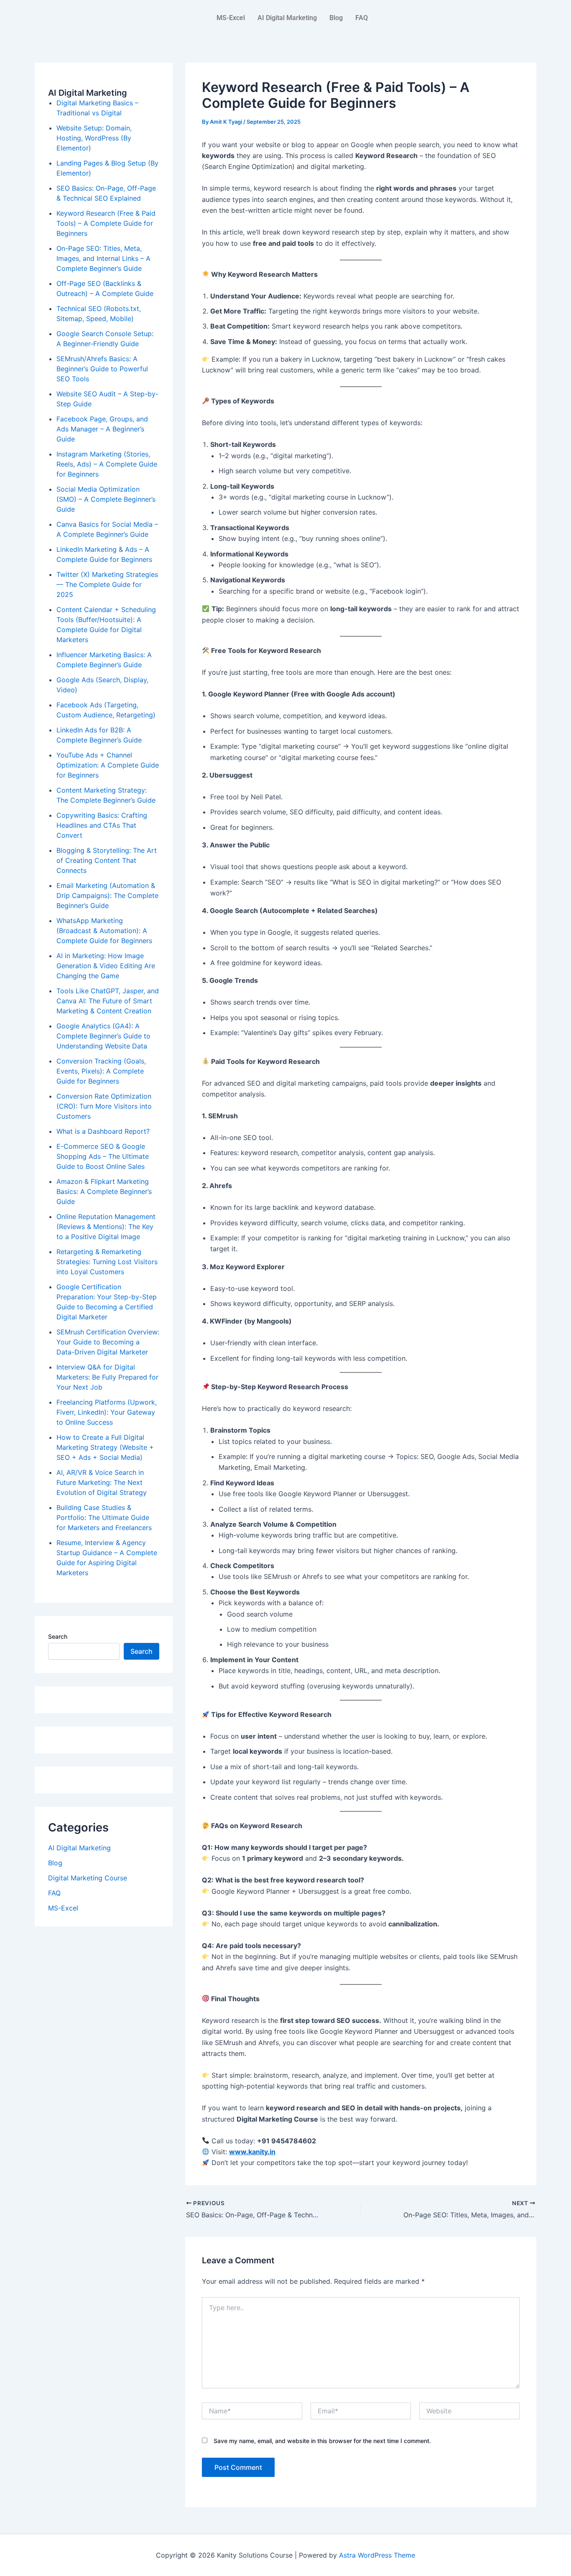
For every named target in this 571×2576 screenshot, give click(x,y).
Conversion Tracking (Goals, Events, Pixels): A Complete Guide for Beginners (101, 1071)
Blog (336, 18)
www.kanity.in (252, 2152)
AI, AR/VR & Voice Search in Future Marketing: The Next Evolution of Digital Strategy (102, 1482)
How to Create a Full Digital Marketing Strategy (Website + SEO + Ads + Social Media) (105, 1447)
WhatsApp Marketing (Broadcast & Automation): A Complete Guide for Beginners (104, 931)
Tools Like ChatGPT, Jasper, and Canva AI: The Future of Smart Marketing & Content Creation (108, 1001)
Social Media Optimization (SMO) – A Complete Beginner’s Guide (106, 499)
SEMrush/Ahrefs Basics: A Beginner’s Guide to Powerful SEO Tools (102, 369)
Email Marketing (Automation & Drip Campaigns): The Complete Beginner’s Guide (107, 895)
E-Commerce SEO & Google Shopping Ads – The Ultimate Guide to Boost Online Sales (103, 1156)
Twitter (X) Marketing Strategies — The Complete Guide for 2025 (107, 584)
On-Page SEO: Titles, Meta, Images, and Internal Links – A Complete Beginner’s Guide (103, 258)
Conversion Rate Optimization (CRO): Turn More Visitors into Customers (104, 1106)
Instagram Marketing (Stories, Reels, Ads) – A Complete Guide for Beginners (107, 464)
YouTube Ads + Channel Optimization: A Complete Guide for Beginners (108, 765)
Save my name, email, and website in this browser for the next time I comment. (322, 2441)
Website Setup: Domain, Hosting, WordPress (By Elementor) (94, 138)
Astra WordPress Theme (377, 2555)
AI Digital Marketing (287, 18)
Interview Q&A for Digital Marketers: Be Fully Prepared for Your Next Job (107, 1377)
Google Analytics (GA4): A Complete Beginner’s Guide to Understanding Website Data (103, 1036)
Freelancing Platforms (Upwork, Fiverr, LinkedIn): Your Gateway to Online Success (107, 1412)
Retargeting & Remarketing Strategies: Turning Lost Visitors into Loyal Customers (107, 1262)
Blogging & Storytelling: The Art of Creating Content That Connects (107, 860)
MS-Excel (231, 18)
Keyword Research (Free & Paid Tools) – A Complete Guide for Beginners (106, 223)
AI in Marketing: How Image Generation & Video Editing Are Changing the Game (106, 966)
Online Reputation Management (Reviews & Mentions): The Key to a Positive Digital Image (106, 1227)
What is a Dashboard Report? (103, 1131)
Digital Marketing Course (88, 1878)
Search (58, 1636)
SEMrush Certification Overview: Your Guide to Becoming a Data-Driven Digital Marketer (108, 1342)
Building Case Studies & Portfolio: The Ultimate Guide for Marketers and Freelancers (104, 1518)
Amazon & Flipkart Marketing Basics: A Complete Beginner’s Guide (104, 1191)
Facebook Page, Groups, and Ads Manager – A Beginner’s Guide (102, 429)
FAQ (362, 18)
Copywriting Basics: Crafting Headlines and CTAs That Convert (102, 825)
